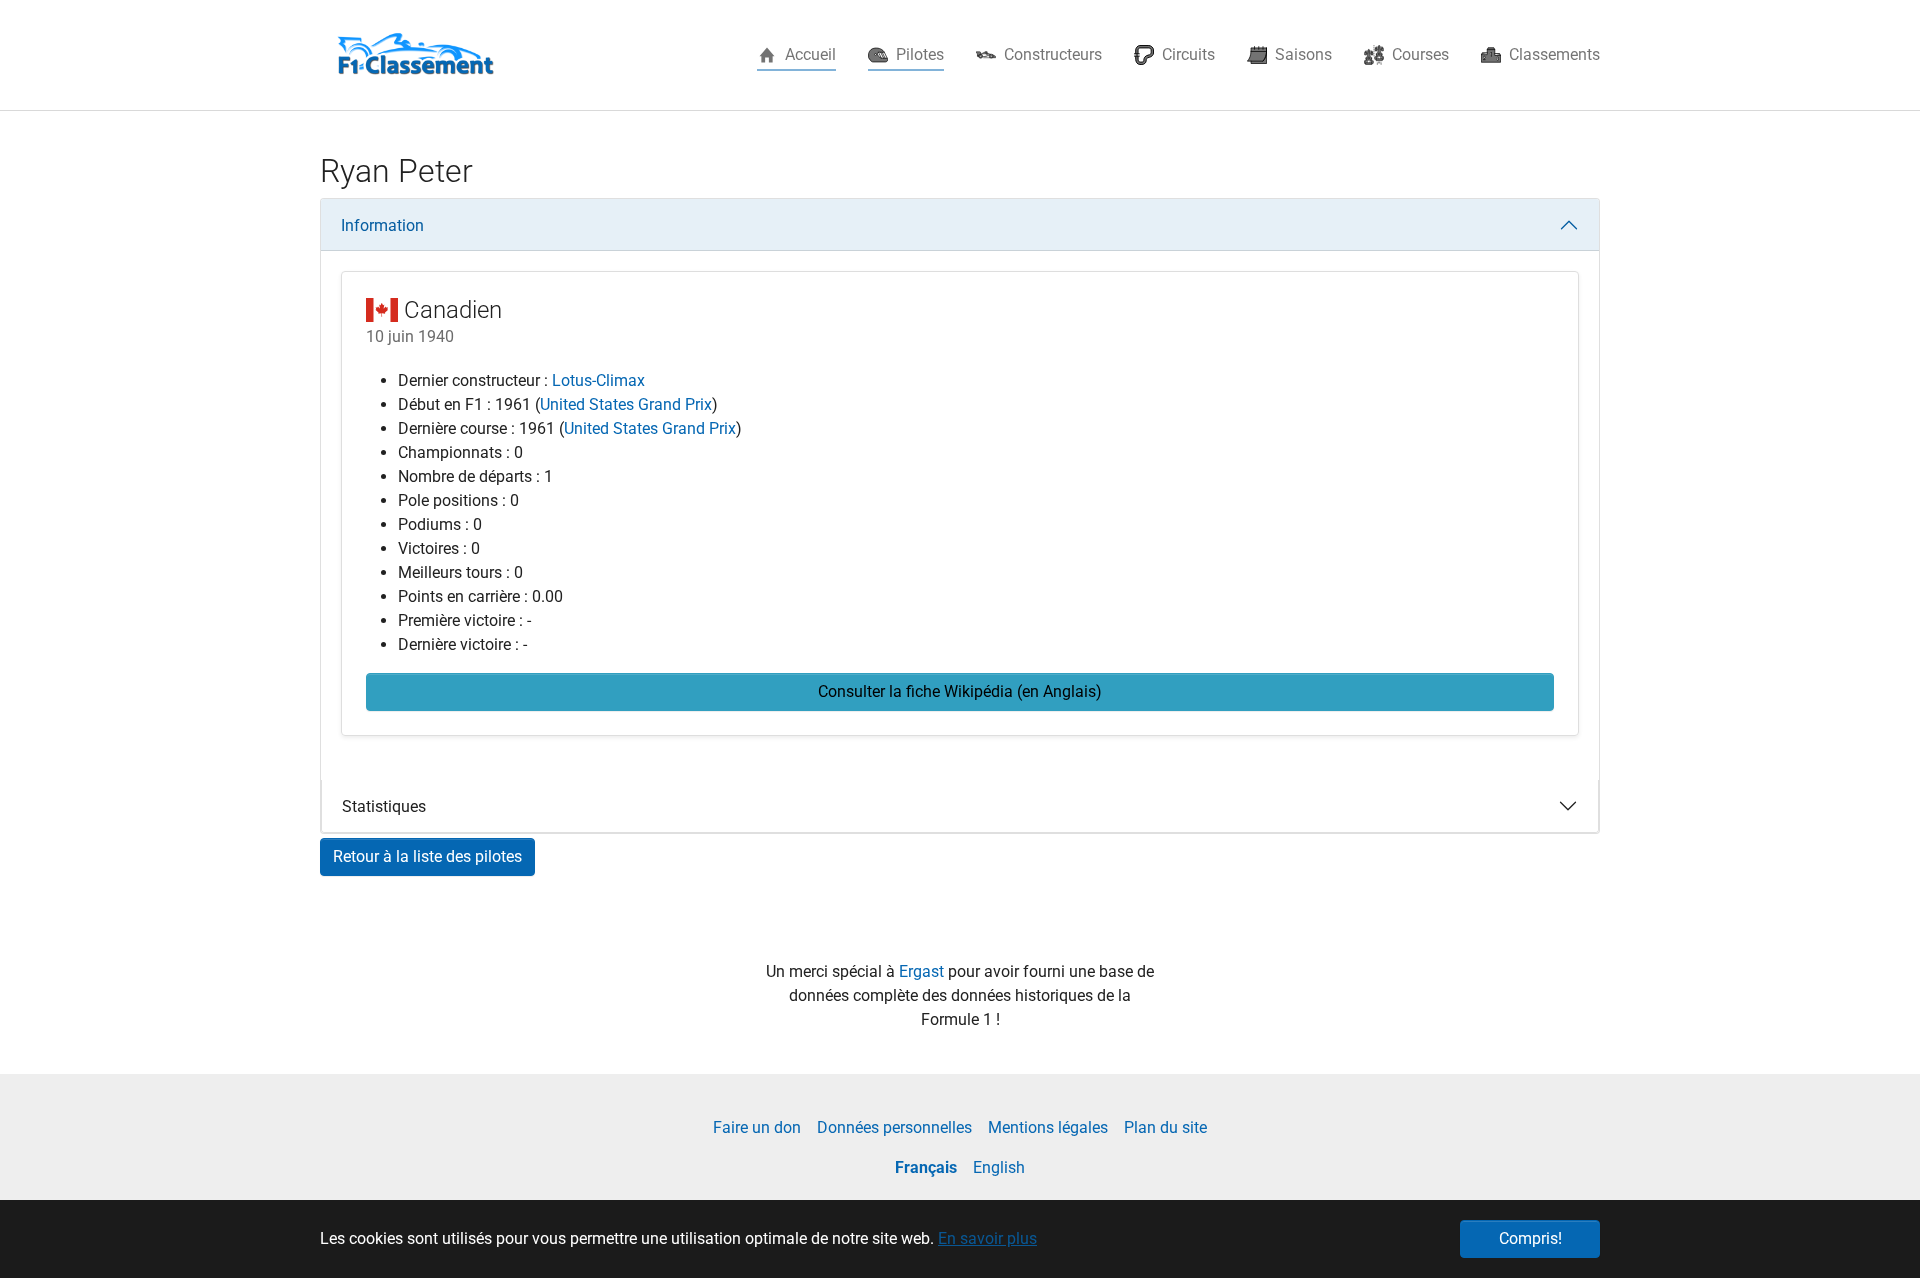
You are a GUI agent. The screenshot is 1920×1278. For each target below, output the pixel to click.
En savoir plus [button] (987, 1238)
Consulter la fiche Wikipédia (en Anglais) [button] (960, 691)
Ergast (923, 971)
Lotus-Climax (598, 380)
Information (382, 225)
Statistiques (384, 806)
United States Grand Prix (626, 404)
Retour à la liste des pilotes (427, 856)
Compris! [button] (1530, 1238)
